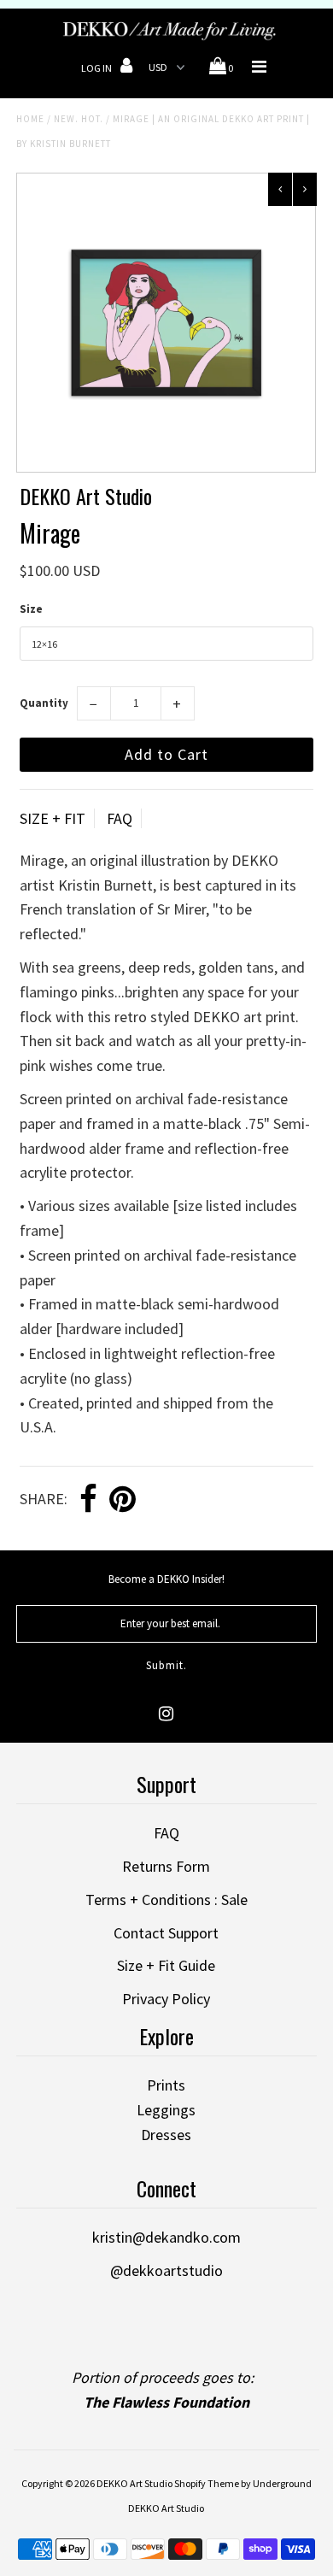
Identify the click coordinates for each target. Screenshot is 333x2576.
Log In (97, 68)
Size (31, 609)
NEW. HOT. (79, 119)
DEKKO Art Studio (134, 2483)
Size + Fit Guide (166, 1965)
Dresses (166, 2135)
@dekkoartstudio (166, 2270)
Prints (166, 2085)
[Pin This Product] (123, 1500)
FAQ (120, 818)
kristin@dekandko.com (166, 2237)
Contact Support (166, 1933)
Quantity (44, 703)
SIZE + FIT (53, 818)
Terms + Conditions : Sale (166, 1900)
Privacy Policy (166, 1999)
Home (30, 119)
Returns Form (166, 1866)
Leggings (166, 2110)
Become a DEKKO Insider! (166, 1579)
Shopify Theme (207, 2483)
